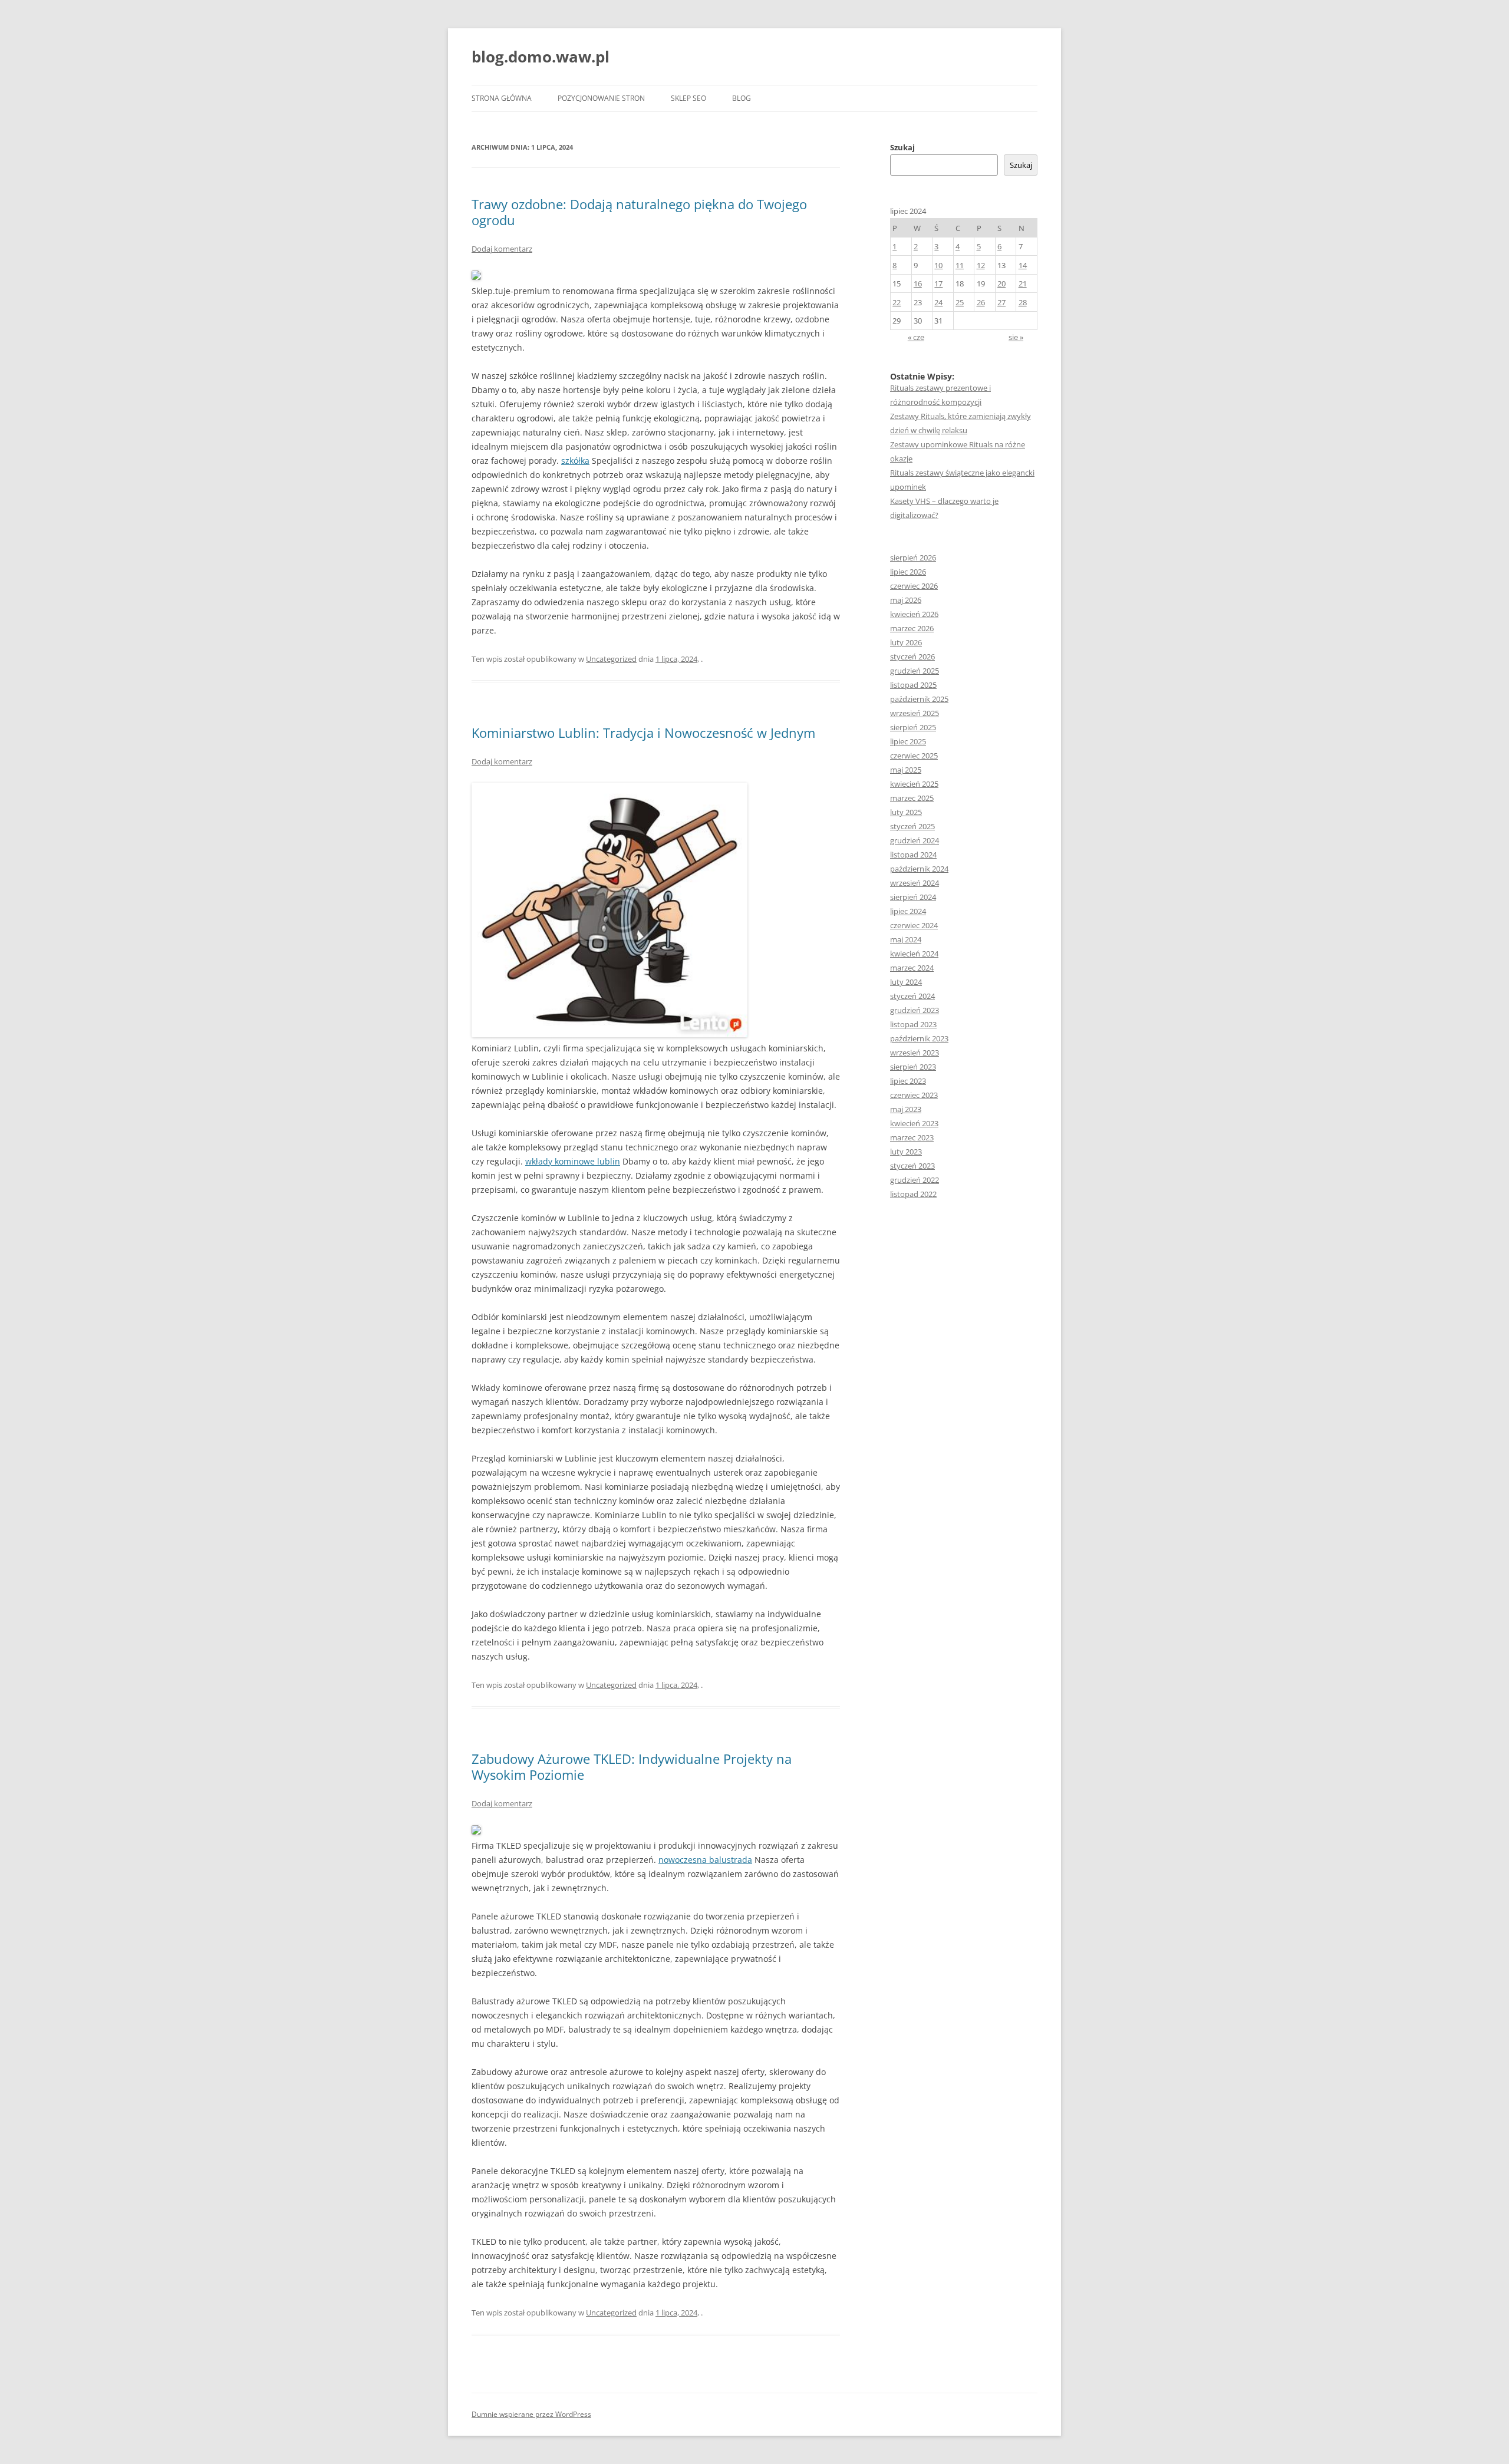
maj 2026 (906, 600)
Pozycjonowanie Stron (601, 98)
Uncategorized (611, 659)
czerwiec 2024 (914, 925)
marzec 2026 (912, 628)
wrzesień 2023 (915, 1053)
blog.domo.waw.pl (541, 57)
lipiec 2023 (908, 1081)
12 (981, 265)
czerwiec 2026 (914, 586)
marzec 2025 (912, 798)
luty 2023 (906, 1152)
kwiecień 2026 (914, 614)
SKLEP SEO (688, 98)
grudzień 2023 (915, 1010)
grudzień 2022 (915, 1180)
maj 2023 (906, 1109)
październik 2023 (919, 1038)
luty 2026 (906, 642)
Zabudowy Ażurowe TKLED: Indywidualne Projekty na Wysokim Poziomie (632, 1766)
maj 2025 (906, 770)
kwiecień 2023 (914, 1123)
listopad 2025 (913, 685)
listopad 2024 (913, 855)
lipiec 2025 (908, 741)
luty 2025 (906, 812)
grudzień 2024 (915, 840)
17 (938, 283)
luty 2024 (906, 982)
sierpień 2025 (913, 727)
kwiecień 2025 (914, 784)
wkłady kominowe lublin (573, 1161)
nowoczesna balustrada (705, 1860)
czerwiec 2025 (914, 756)
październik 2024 (919, 869)
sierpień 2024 (913, 897)
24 (938, 302)
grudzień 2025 (915, 671)
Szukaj (902, 147)
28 (1023, 302)
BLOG (742, 98)
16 (918, 283)
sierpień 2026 (913, 558)
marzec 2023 (912, 1137)
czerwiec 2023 (914, 1095)
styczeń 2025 (912, 826)
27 (1001, 302)
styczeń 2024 (912, 996)
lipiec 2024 (908, 911)
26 (981, 302)
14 (1023, 265)
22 (897, 302)
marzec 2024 (912, 968)
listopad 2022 (913, 1194)
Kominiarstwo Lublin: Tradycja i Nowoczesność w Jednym (643, 733)
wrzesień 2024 (915, 883)
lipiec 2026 (908, 572)
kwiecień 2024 (914, 954)
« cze (916, 337)
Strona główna (502, 98)
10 (938, 265)
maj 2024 (906, 939)
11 (960, 265)
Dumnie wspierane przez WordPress (531, 2414)
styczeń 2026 (912, 657)
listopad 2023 (913, 1024)
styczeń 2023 (912, 1166)
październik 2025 (919, 699)
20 (1001, 283)
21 (1023, 283)
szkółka (575, 461)
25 (960, 302)
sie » (1016, 337)
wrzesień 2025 (915, 713)
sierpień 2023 (913, 1067)
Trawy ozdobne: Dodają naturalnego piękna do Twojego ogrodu (639, 212)
